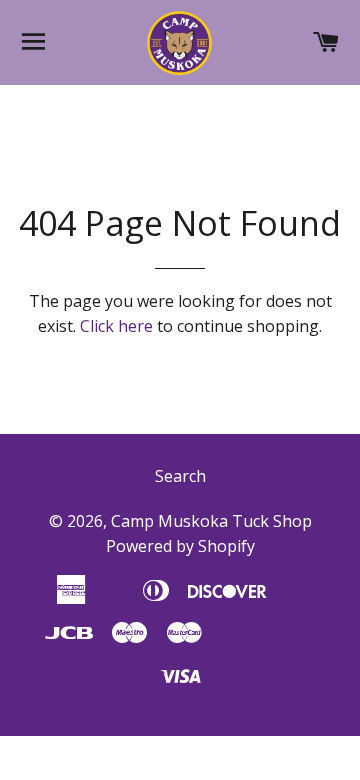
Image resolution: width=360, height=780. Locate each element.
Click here (116, 326)
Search (180, 476)
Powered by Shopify (180, 546)
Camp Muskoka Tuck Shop (211, 521)
